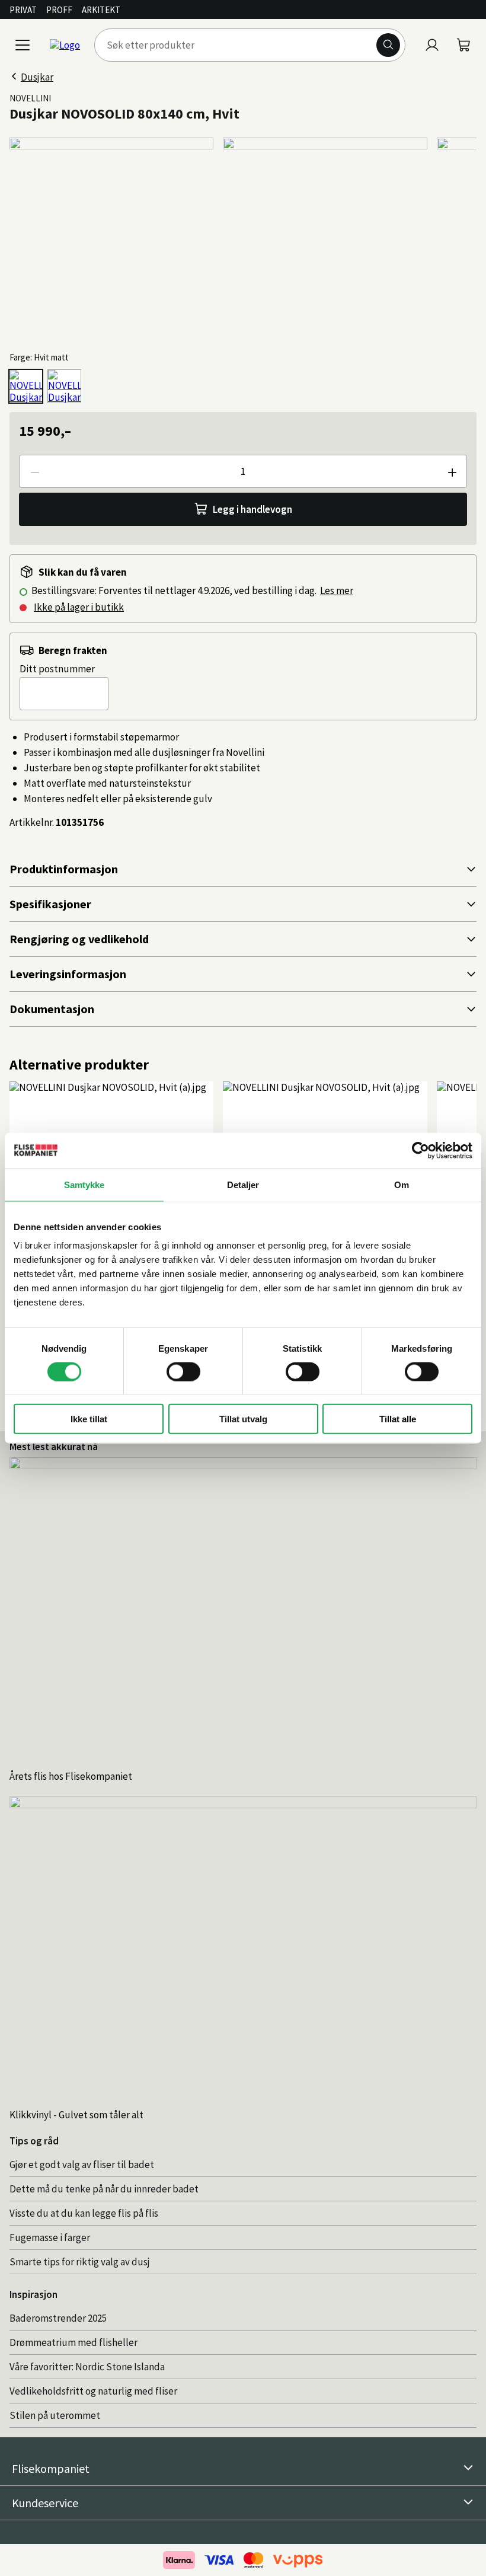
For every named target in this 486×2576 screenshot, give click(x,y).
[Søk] (388, 45)
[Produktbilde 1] (111, 240)
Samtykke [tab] (84, 1184)
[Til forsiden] (65, 45)
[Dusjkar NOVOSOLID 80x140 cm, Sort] (64, 386)
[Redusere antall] (34, 471)
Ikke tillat (89, 1419)
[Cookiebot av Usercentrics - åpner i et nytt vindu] (421, 1150)
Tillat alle (398, 1419)
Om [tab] (402, 1184)
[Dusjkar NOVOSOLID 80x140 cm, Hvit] (26, 386)
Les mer (337, 590)
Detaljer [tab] (243, 1184)
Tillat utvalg (243, 1419)
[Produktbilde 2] (325, 240)
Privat (23, 10)
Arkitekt (101, 10)
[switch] (183, 1371)
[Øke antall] (452, 471)
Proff (59, 10)
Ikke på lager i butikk (79, 607)
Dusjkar (37, 77)
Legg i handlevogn (252, 509)
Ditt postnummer (57, 669)
